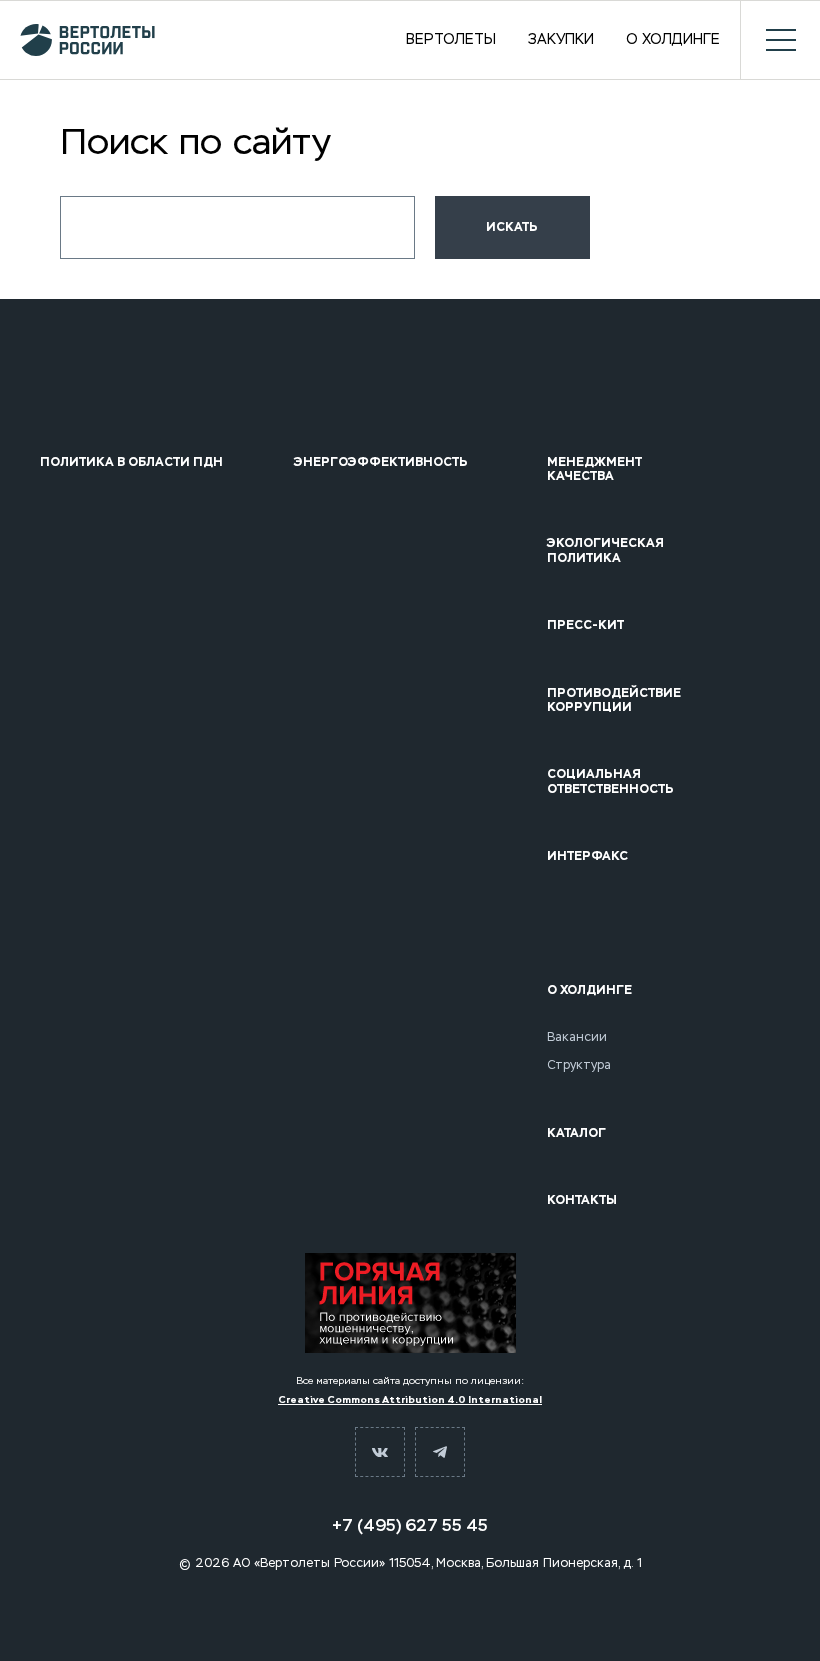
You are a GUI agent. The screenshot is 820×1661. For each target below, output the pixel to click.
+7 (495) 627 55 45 (410, 1525)
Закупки (561, 40)
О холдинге (673, 40)
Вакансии (577, 1037)
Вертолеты (451, 40)
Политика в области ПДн (131, 462)
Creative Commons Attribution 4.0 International (410, 1399)
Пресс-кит (585, 625)
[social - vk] (380, 1452)
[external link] (410, 1303)
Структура (579, 1065)
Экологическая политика (605, 550)
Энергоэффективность (381, 462)
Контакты (582, 1200)
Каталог (576, 1133)
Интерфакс (587, 856)
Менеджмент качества (594, 469)
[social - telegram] (440, 1452)
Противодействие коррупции (614, 700)
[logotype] (87, 40)
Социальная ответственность (610, 781)
